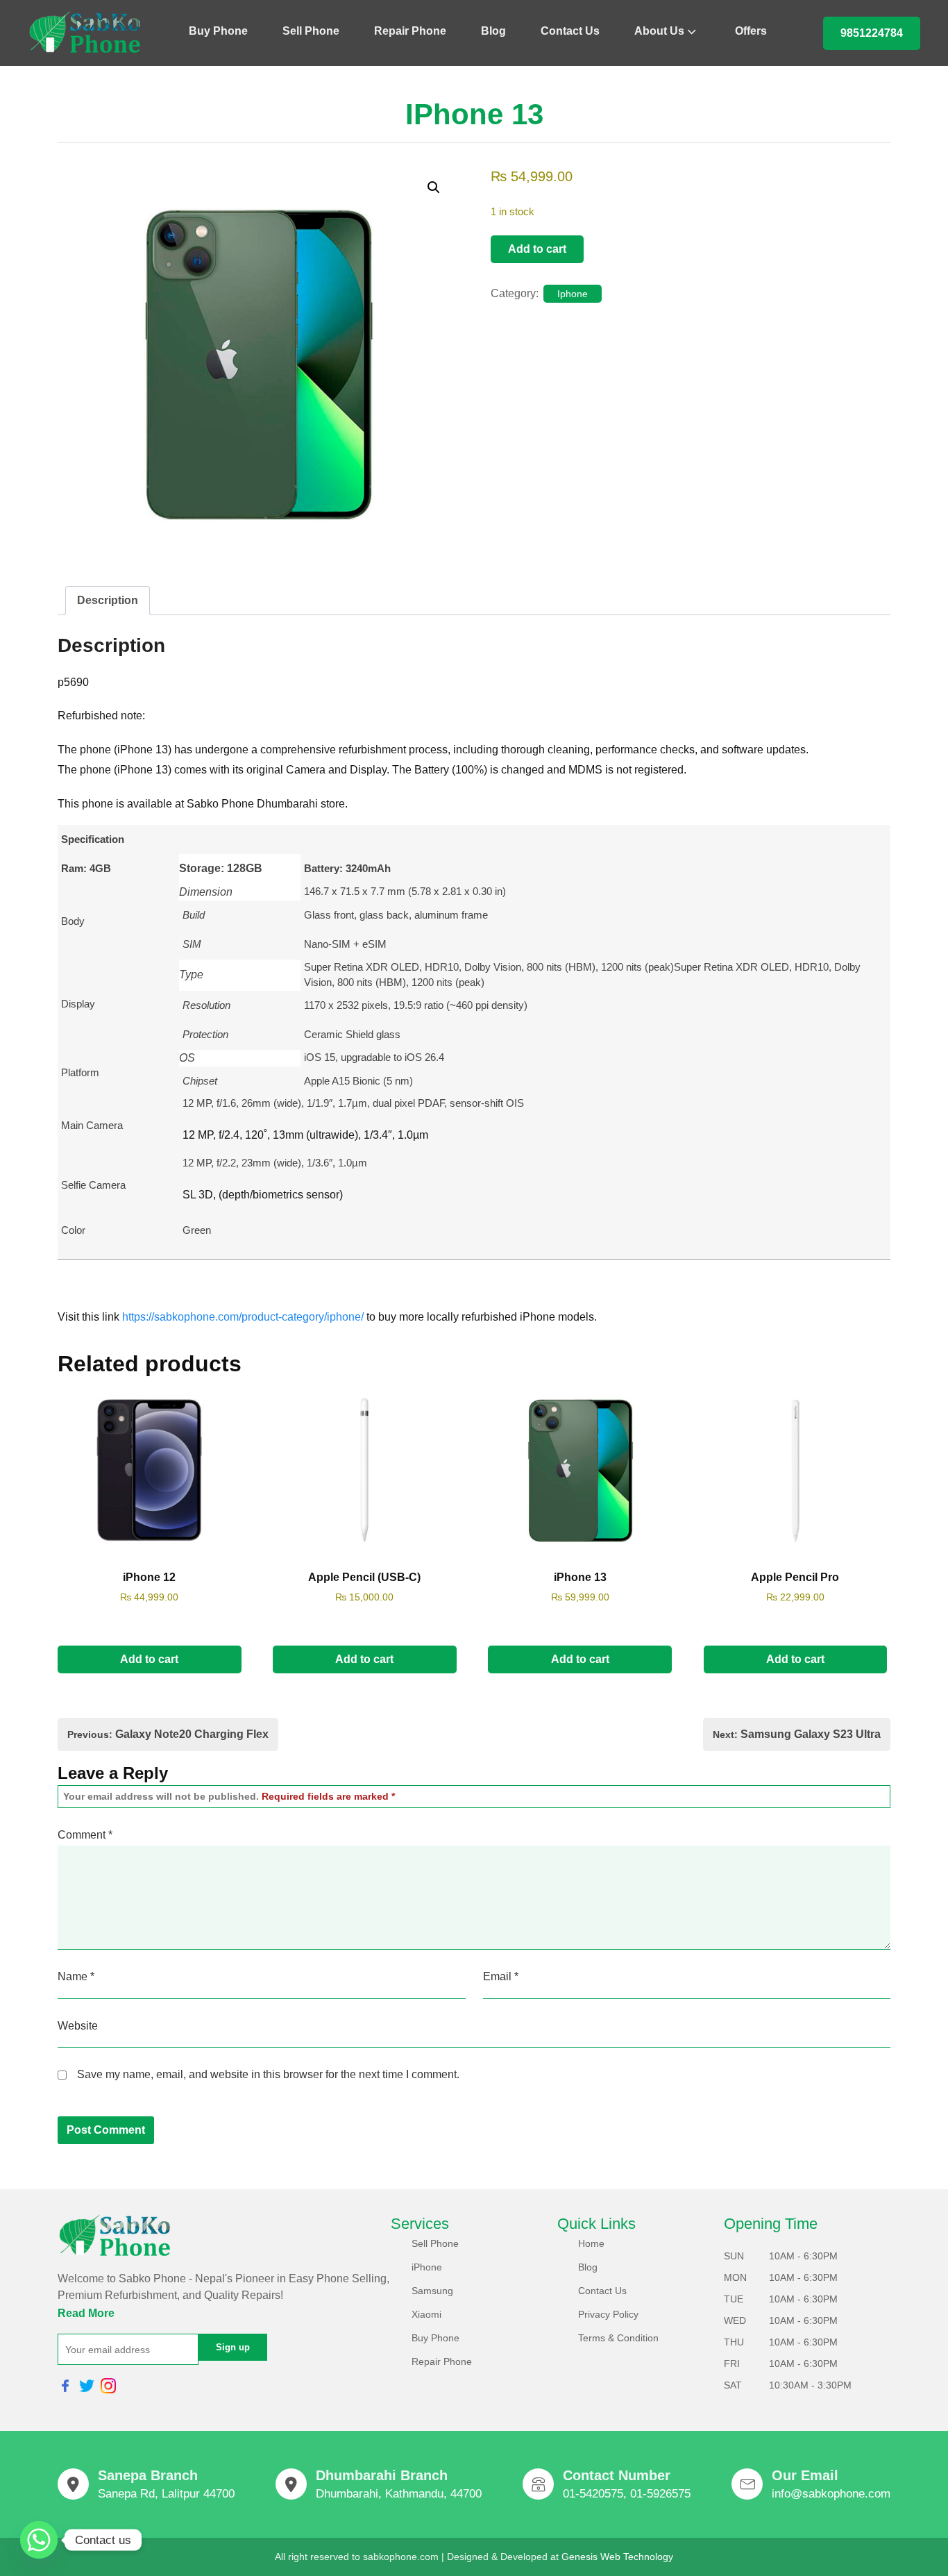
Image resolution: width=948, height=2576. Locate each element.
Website (78, 2026)
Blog (493, 31)
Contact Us (570, 31)
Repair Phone (410, 31)
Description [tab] (108, 600)
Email (501, 1976)
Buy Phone (218, 31)
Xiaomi (426, 2314)
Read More (86, 2313)
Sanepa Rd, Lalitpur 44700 (166, 2494)
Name (76, 1976)
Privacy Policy (608, 2314)
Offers (751, 31)
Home (591, 2243)
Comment (85, 1835)
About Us (659, 31)
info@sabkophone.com (831, 2494)
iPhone (427, 2267)
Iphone (573, 294)
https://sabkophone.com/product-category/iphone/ (243, 1317)
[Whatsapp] (39, 2540)
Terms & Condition (618, 2338)
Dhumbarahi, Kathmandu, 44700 (399, 2494)
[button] (434, 187)
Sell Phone (311, 31)
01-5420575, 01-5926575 (627, 2494)
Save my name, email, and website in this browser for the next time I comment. (268, 2074)
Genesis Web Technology (617, 2557)
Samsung (432, 2291)
